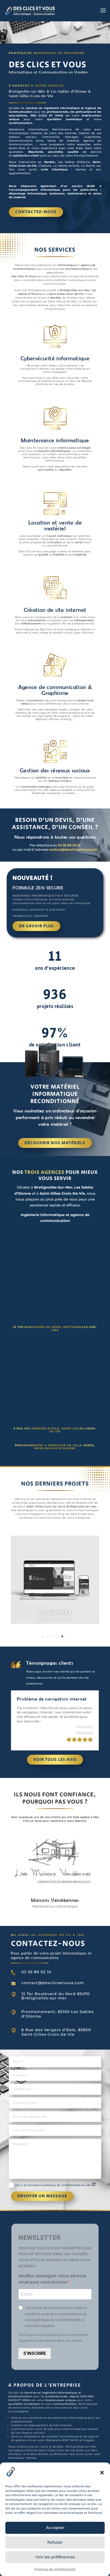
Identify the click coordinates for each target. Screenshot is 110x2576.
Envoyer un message (42, 2196)
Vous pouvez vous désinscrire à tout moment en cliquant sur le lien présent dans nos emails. (54, 2338)
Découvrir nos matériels (55, 1143)
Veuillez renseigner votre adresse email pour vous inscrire (52, 2279)
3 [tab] (53, 1636)
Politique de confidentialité (55, 2569)
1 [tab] (43, 1636)
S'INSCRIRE (35, 2353)
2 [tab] (48, 1636)
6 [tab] (67, 1636)
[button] (102, 2473)
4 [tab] (57, 1636)
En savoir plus (36, 926)
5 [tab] (62, 1636)
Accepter (55, 2528)
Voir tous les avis (55, 1760)
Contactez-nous (36, 212)
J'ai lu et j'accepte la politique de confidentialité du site (53, 2185)
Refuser (55, 2542)
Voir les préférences (55, 2557)
